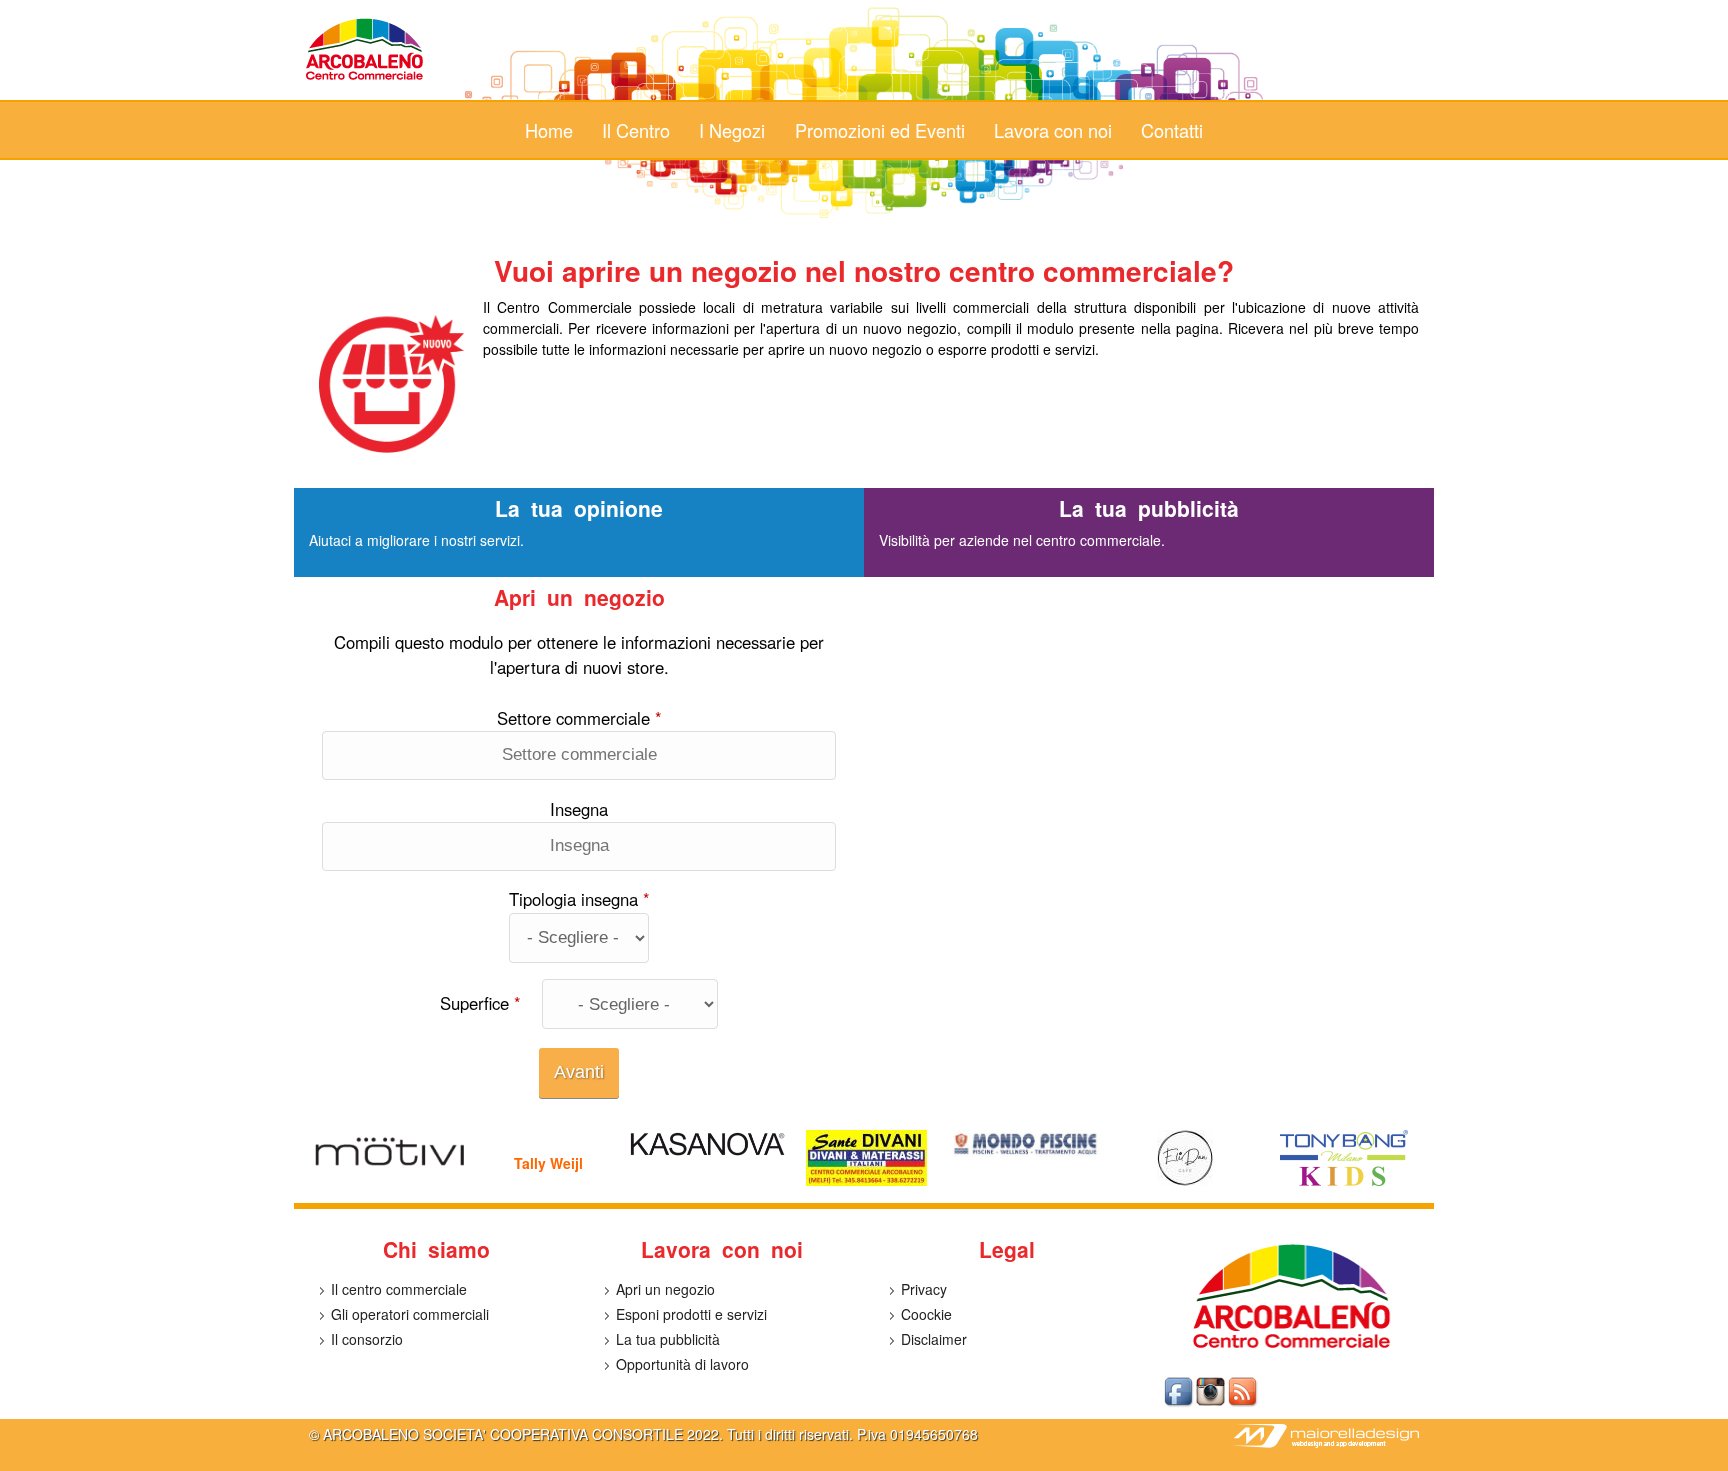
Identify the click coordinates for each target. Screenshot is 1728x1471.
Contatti (1172, 130)
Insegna (579, 809)
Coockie (926, 1314)
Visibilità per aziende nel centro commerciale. (1022, 540)
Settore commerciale (579, 718)
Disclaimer (934, 1339)
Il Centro (636, 130)
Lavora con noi (1053, 130)
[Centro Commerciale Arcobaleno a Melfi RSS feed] (1244, 1403)
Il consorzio (367, 1339)
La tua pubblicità (668, 1339)
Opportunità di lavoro (682, 1364)
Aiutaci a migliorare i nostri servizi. (416, 540)
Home (549, 130)
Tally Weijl (548, 1163)
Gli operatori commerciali (410, 1314)
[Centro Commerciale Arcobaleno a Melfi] (365, 79)
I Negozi (732, 130)
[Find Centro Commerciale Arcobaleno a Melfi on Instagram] (1212, 1403)
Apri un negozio (665, 1289)
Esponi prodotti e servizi (691, 1314)
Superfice (480, 1003)
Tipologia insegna (579, 899)
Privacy (924, 1289)
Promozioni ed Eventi (880, 130)
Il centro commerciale (399, 1289)
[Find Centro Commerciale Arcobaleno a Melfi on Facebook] (1180, 1403)
